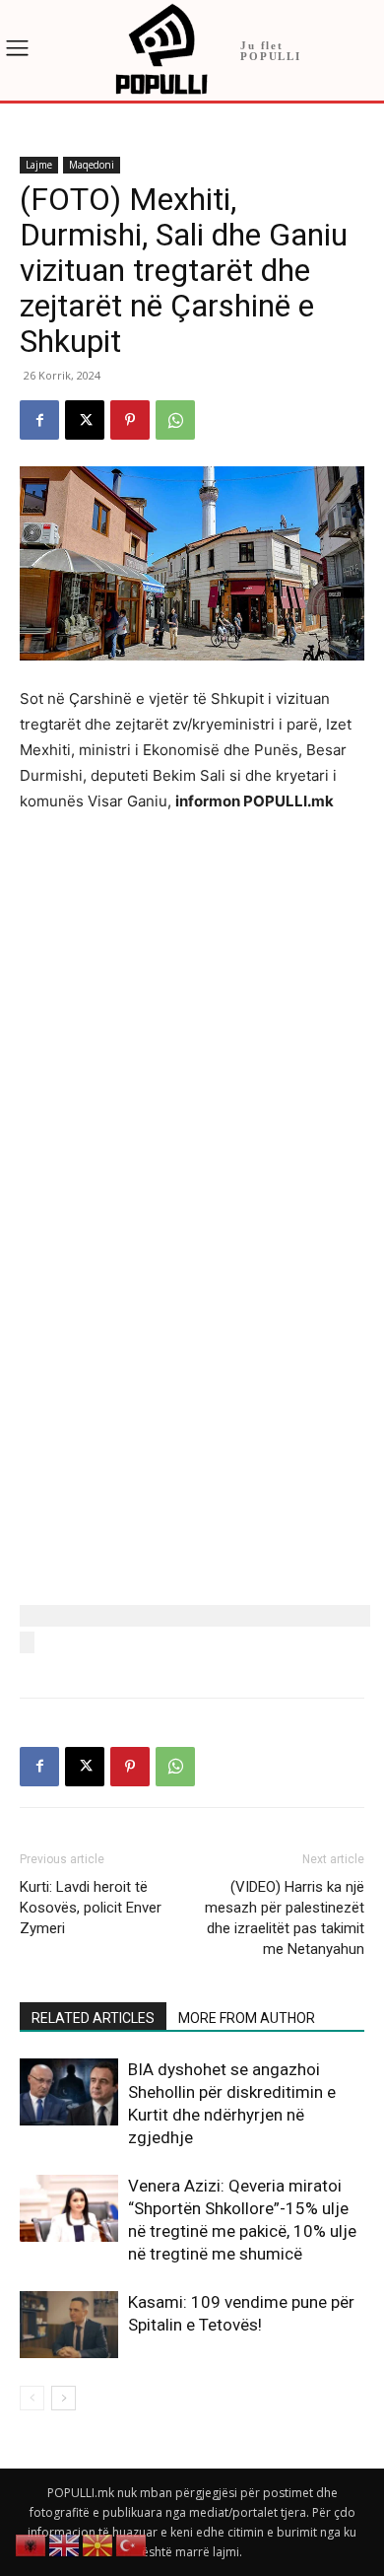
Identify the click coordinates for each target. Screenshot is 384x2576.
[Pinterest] (130, 420)
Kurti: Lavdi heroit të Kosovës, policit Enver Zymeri (91, 1908)
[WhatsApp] (175, 420)
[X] (85, 420)
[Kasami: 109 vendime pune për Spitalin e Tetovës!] (69, 2325)
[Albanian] (32, 2544)
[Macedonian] (98, 2544)
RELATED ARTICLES (93, 2018)
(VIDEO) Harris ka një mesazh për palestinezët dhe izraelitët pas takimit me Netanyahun (285, 1918)
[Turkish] (132, 2544)
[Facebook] (39, 420)
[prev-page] (32, 2398)
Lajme (39, 165)
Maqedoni (92, 165)
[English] (65, 2544)
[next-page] (64, 2398)
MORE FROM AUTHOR (247, 2018)
